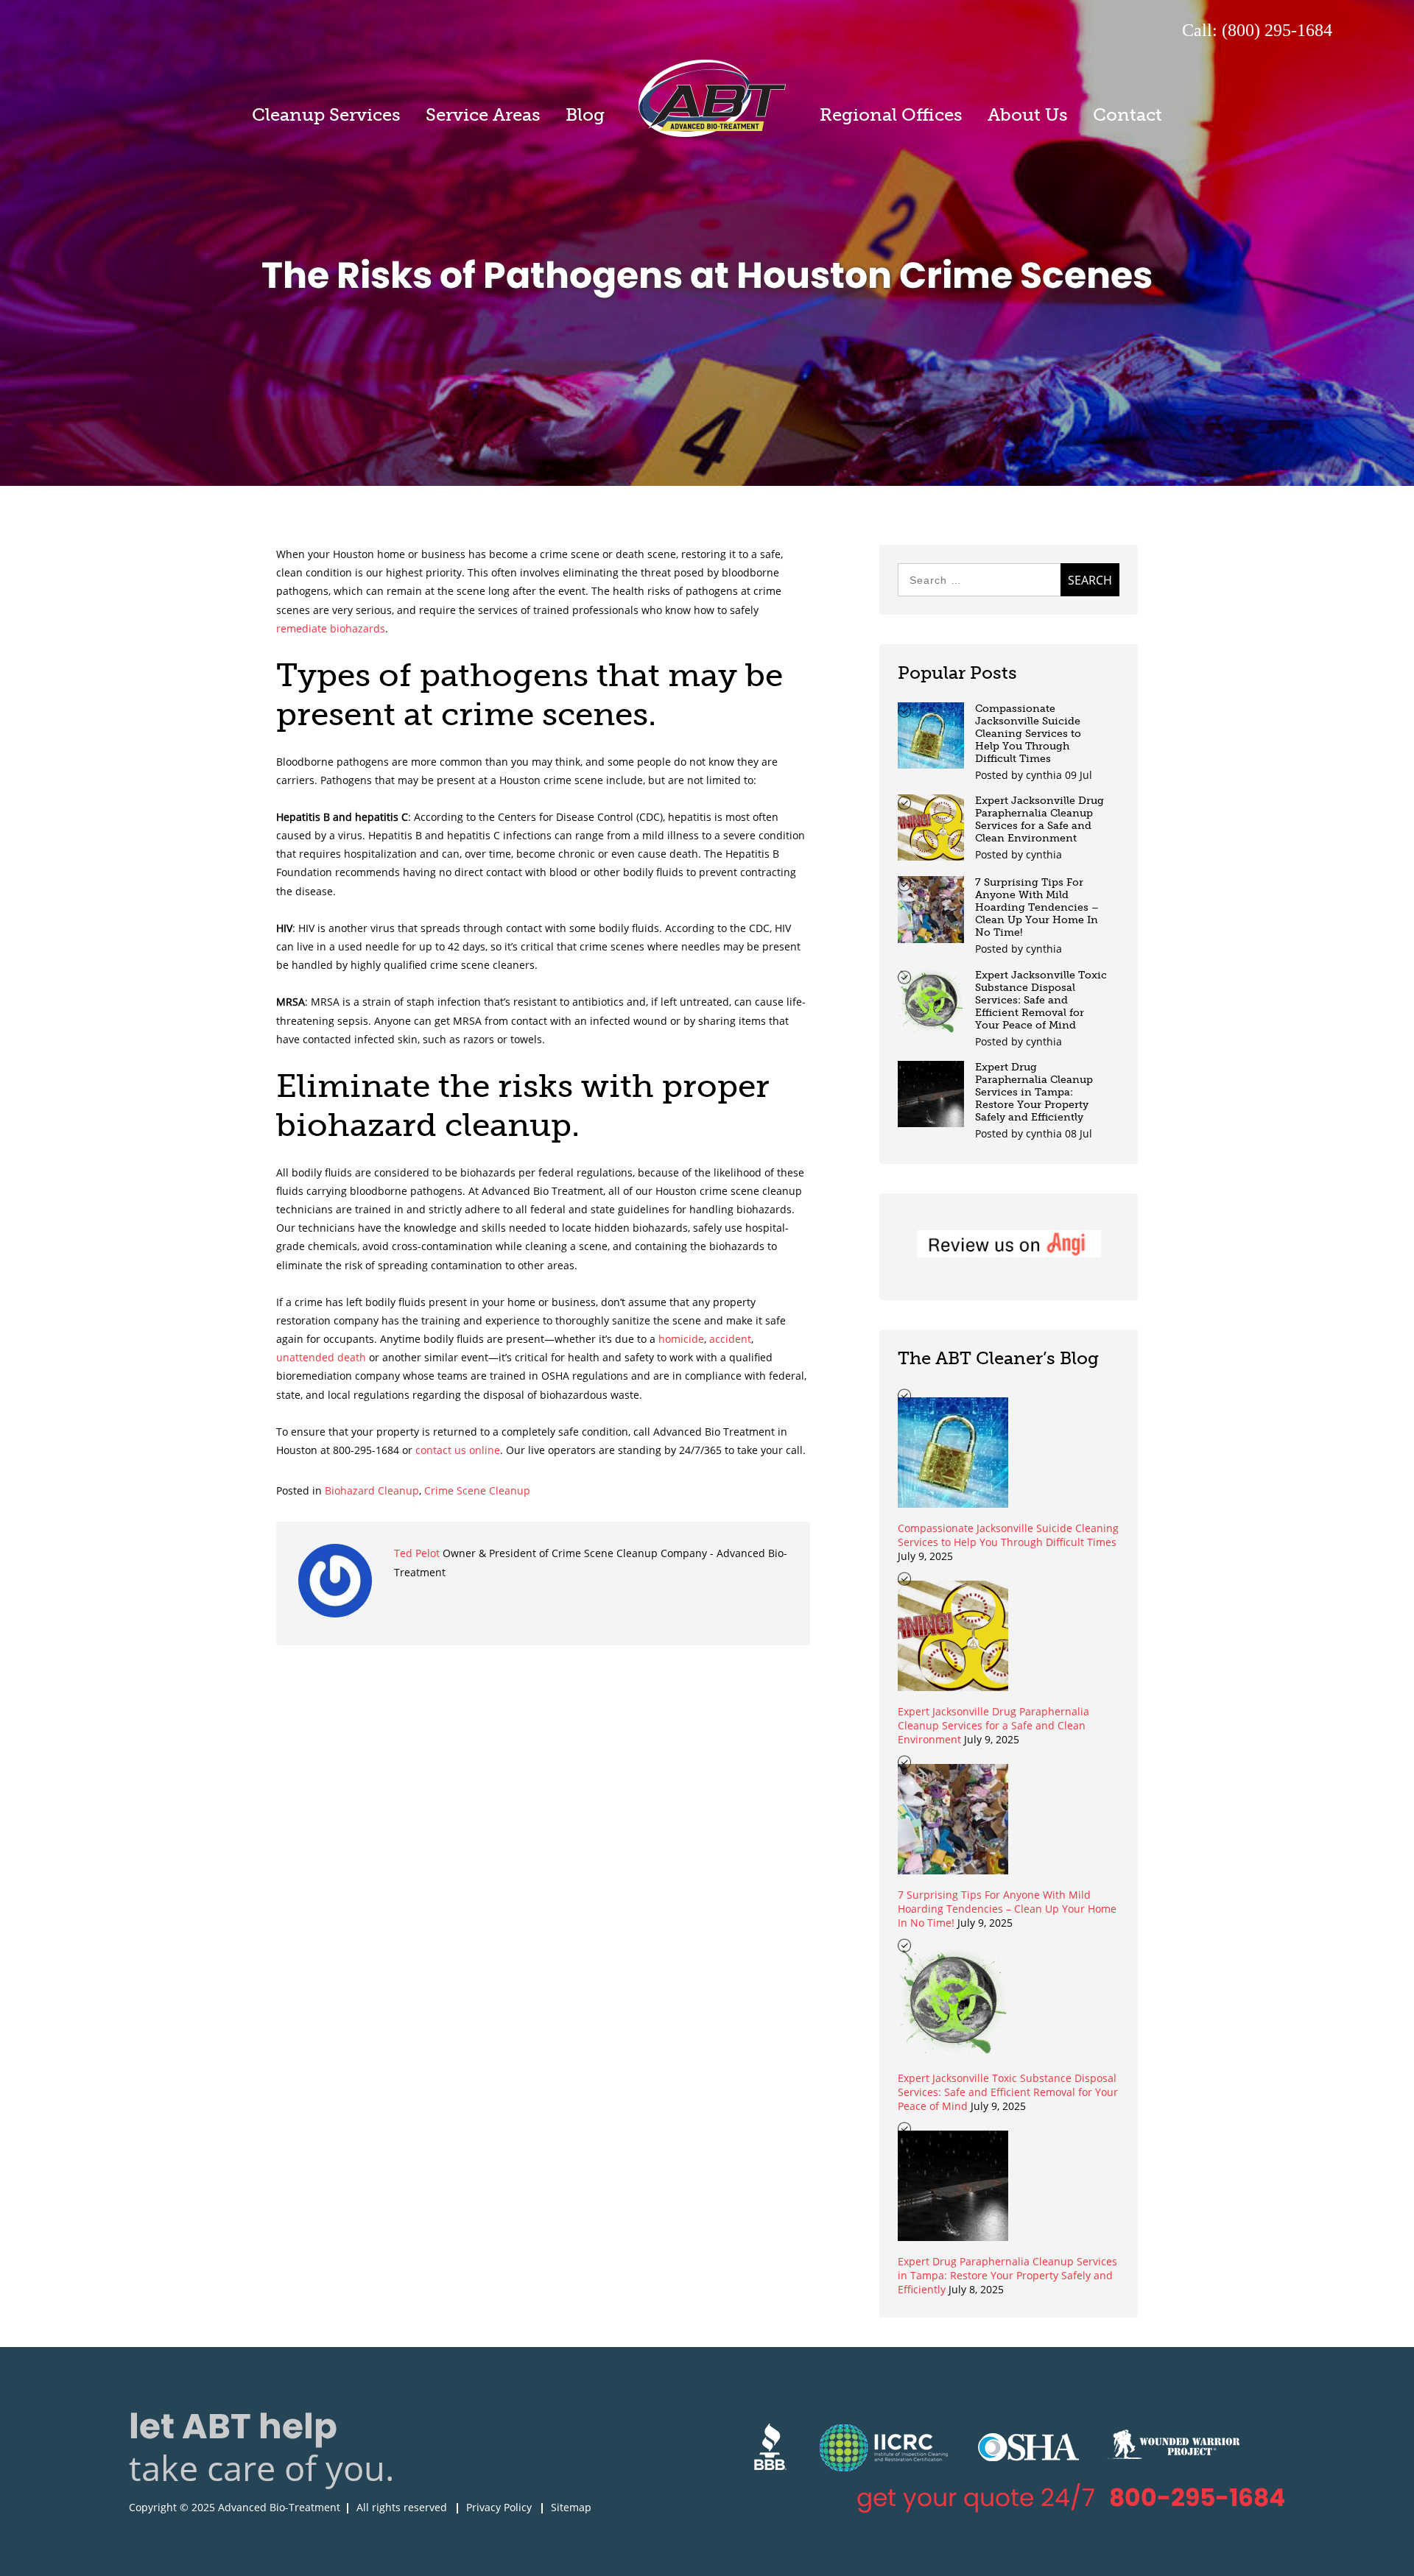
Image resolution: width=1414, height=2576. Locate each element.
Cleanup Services (326, 114)
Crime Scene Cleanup (477, 1490)
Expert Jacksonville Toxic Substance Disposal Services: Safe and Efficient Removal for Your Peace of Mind (1041, 1000)
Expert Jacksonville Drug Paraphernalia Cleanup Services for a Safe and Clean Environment (1040, 819)
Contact (1128, 114)
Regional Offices (891, 114)
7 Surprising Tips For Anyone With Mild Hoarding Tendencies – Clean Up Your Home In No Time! (1037, 907)
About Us (1028, 114)
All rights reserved (402, 2507)
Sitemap (571, 2507)
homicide (681, 1339)
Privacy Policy (499, 2507)
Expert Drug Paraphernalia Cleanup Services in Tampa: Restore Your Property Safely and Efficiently (1034, 1092)
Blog (585, 114)
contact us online (458, 1450)
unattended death (321, 1357)
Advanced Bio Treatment (712, 98)
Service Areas (483, 114)
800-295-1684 (1197, 2498)
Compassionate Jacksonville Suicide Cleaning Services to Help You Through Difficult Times (1028, 734)
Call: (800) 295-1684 (1257, 30)
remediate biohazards (331, 628)
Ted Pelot (418, 1553)
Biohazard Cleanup (372, 1490)
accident (730, 1339)
